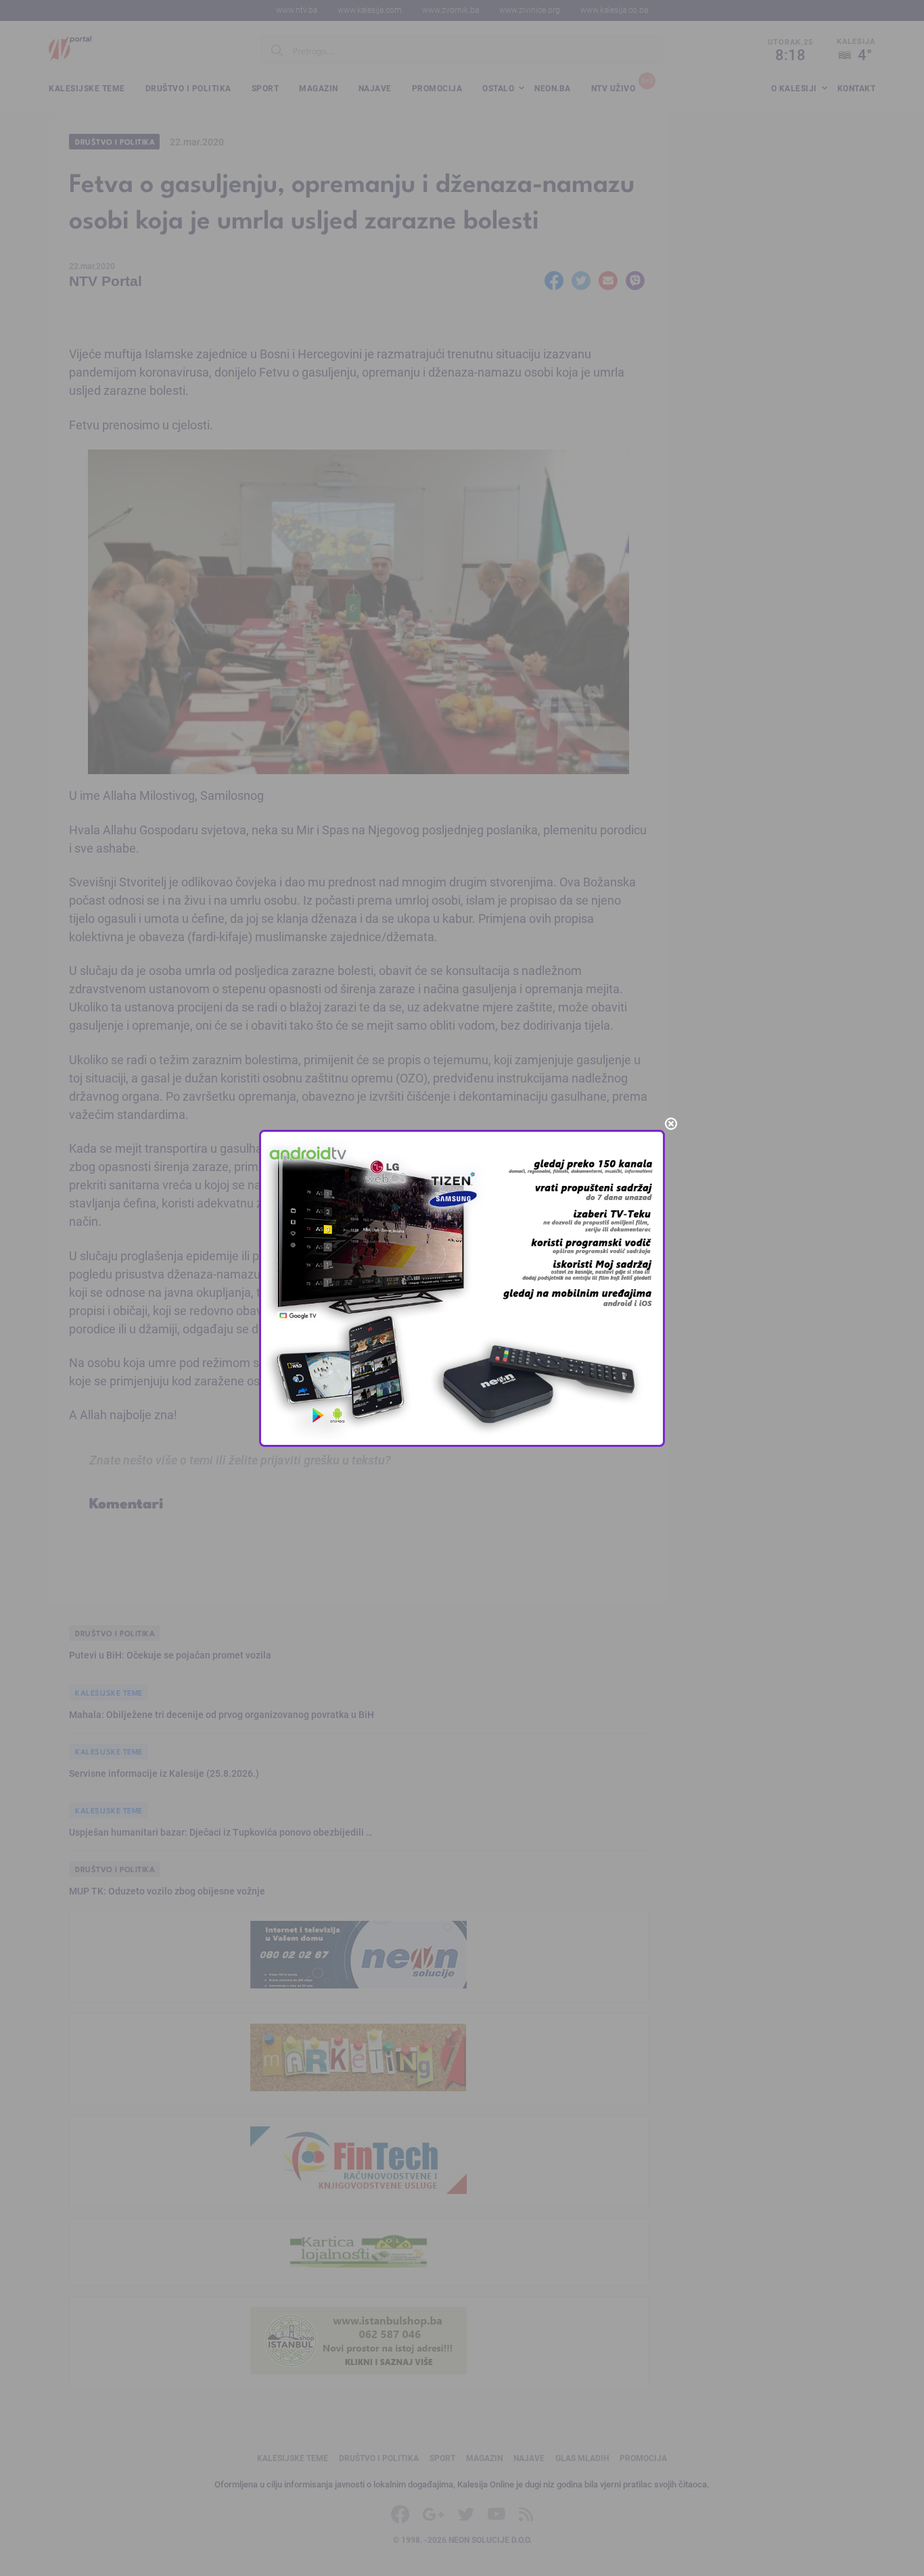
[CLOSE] (671, 1124)
